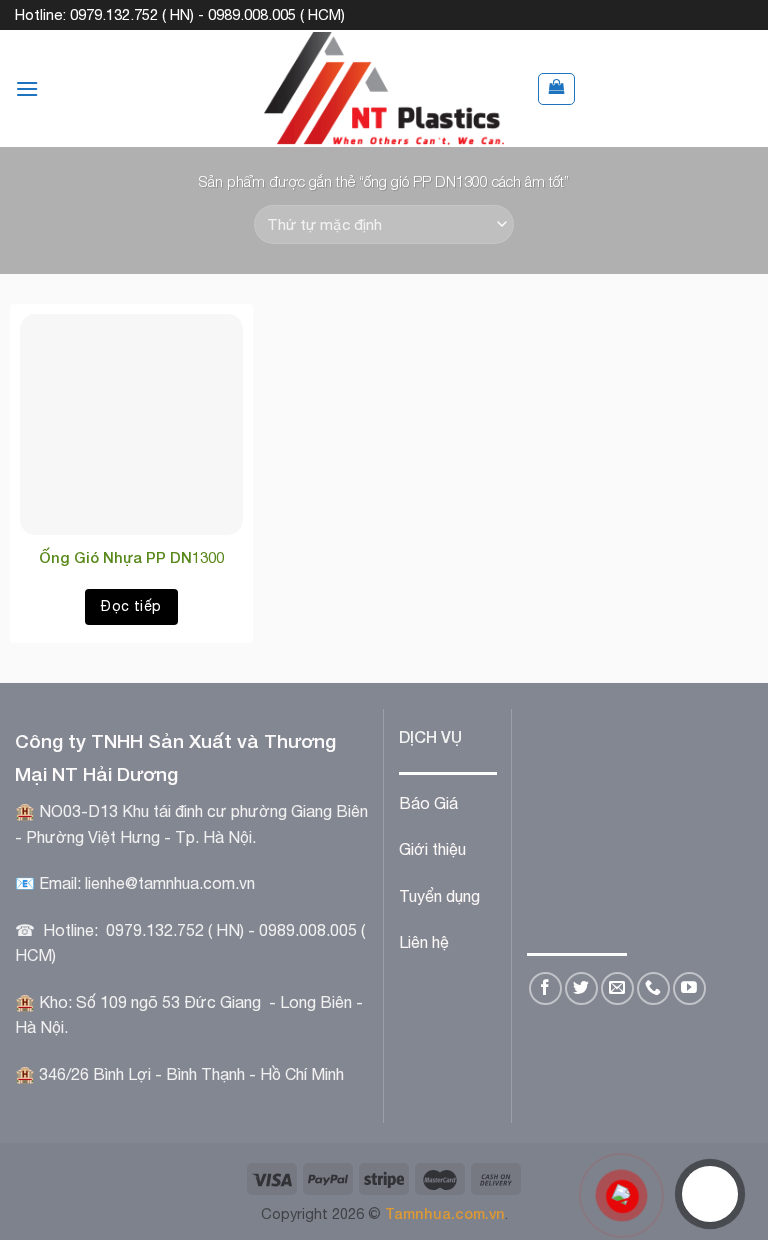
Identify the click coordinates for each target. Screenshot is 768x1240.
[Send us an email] (617, 988)
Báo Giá (428, 803)
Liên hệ (424, 942)
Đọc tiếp (131, 606)
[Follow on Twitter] (581, 988)
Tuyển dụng (439, 896)
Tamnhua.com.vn (445, 1213)
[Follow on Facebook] (545, 988)
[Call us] (653, 988)
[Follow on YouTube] (689, 988)
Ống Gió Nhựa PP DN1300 (131, 557)
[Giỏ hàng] (556, 89)
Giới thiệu (432, 849)
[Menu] (27, 88)
